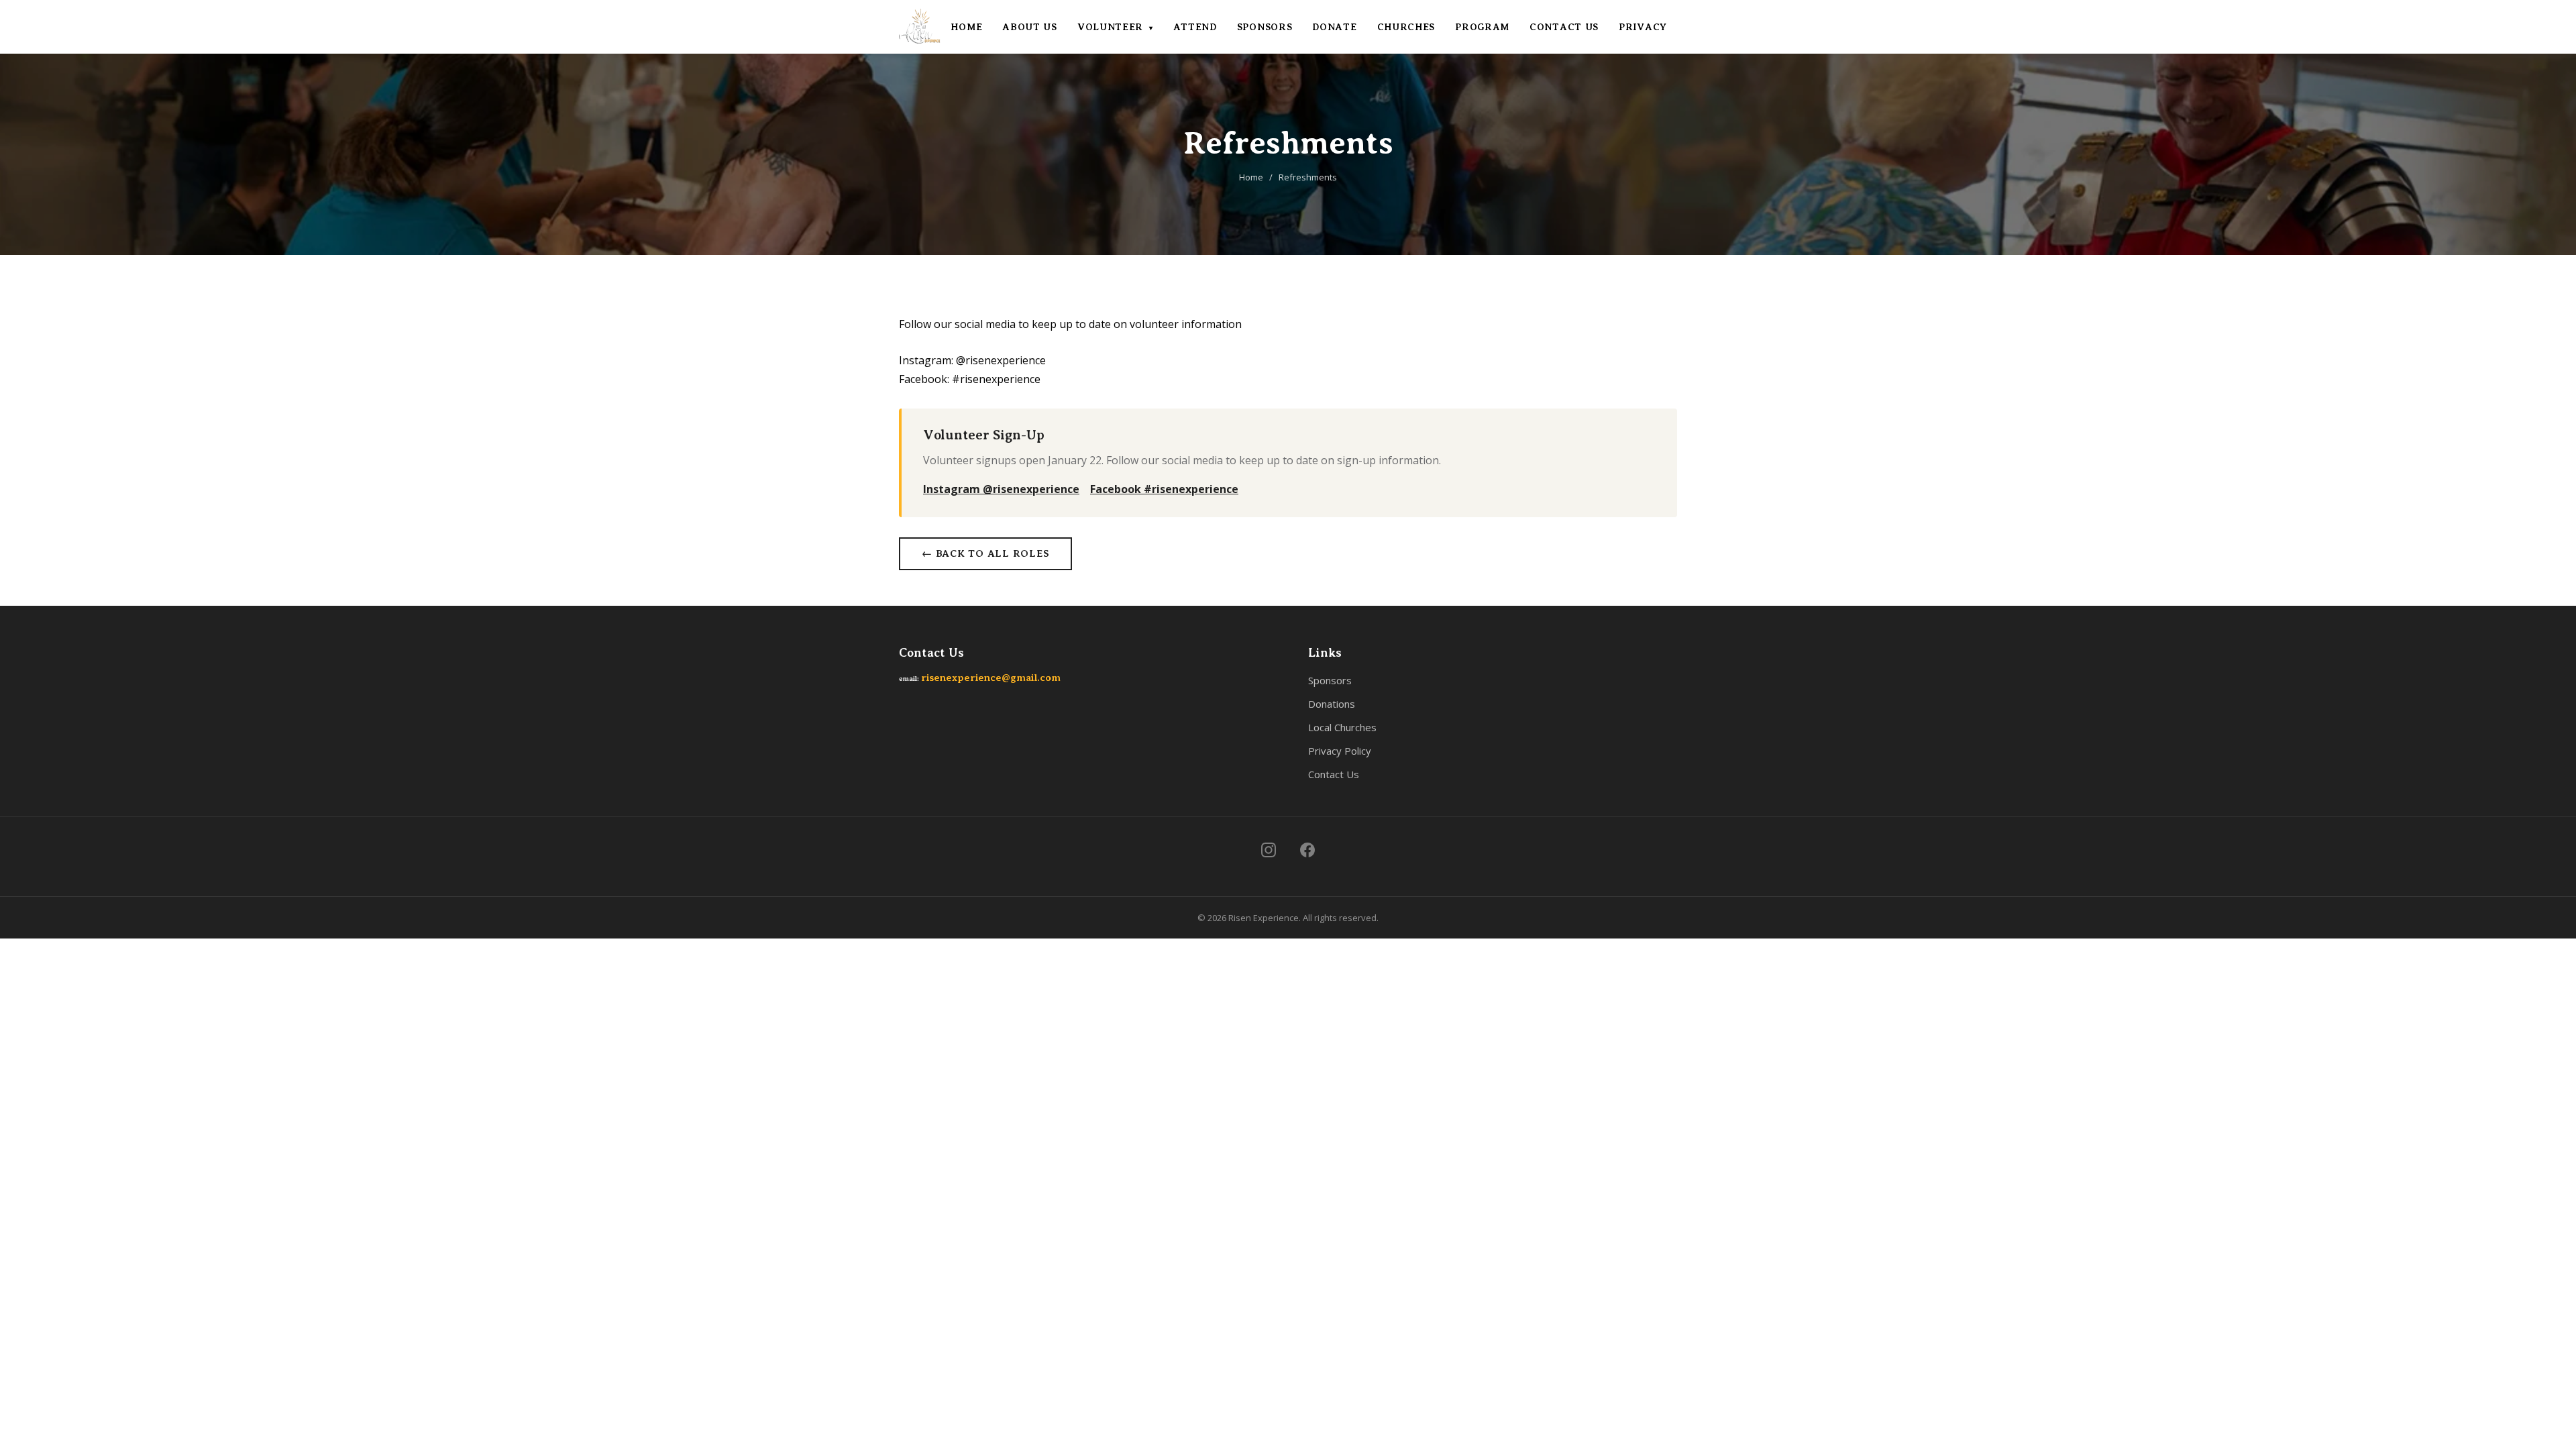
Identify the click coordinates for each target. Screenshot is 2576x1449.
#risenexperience (996, 379)
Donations (1332, 704)
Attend (1195, 27)
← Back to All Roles (985, 553)
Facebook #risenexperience (1164, 489)
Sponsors (1265, 27)
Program (1482, 27)
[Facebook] (1307, 850)
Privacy (1643, 27)
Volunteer (1115, 27)
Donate (1334, 27)
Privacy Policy (1340, 751)
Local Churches (1342, 727)
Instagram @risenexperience (1001, 489)
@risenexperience (1001, 360)
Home (966, 27)
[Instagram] (1269, 850)
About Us (1030, 27)
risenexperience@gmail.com (991, 678)
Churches (1406, 27)
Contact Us (1564, 27)
